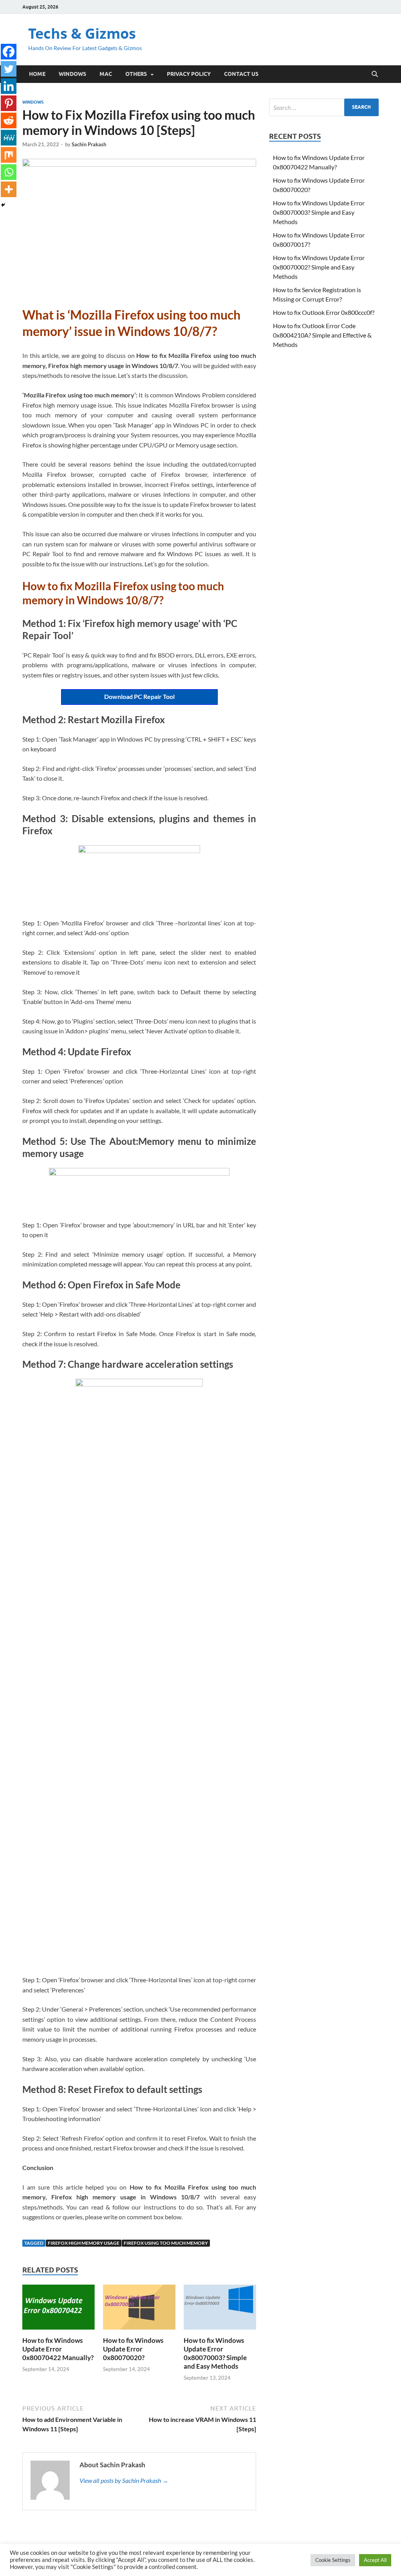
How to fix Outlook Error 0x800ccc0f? (324, 312)
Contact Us (241, 74)
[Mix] (9, 155)
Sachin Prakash (89, 144)
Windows (72, 74)
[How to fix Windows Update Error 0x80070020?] (139, 2309)
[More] (9, 189)
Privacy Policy (189, 74)
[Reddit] (9, 120)
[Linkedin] (9, 86)
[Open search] (375, 74)
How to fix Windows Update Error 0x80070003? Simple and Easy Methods (215, 2353)
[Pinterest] (9, 103)
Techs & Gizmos (82, 33)
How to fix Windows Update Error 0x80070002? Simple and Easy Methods (319, 267)
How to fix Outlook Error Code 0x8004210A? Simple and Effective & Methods (322, 335)
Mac (106, 74)
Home (37, 74)
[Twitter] (9, 69)
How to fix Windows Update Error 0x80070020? (133, 2349)
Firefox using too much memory (166, 2243)
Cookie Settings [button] (333, 2560)
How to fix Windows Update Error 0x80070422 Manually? (58, 2349)
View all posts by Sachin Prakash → (124, 2480)
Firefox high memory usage (84, 2243)
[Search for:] (324, 107)
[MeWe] (9, 138)
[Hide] (3, 205)
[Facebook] (9, 52)
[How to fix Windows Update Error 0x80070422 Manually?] (59, 2309)
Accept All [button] (375, 2560)
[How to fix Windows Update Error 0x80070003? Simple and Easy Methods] (220, 2309)
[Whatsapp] (9, 172)
